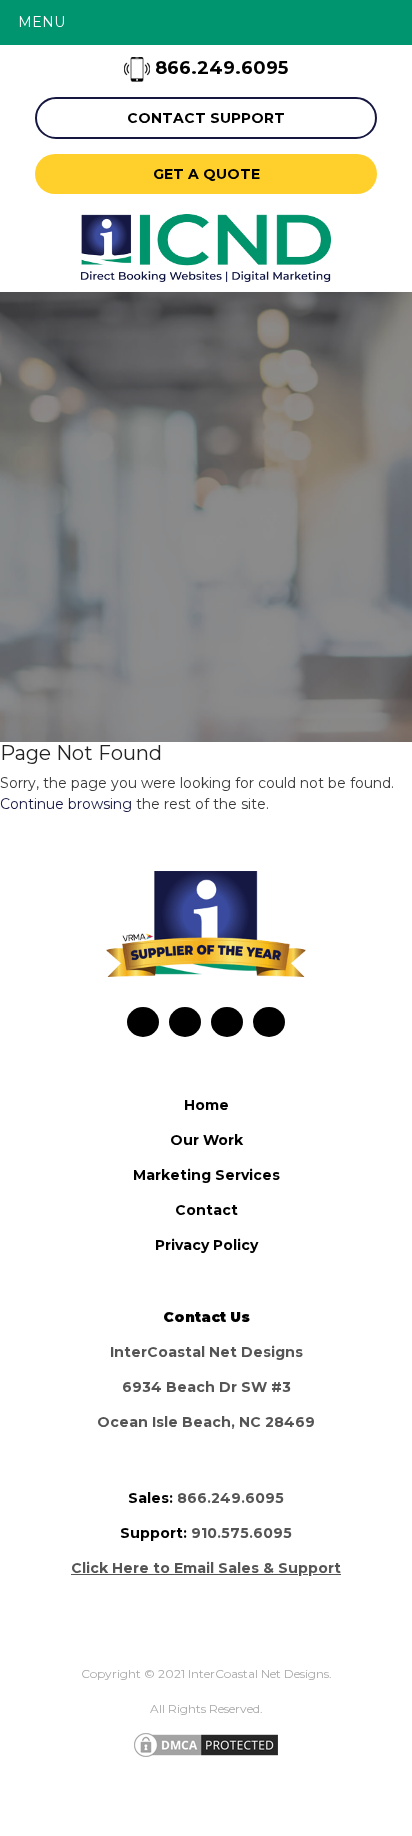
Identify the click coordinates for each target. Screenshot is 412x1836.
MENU (41, 22)
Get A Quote (206, 174)
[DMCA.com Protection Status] (206, 1743)
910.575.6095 (241, 1533)
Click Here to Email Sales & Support (206, 1568)
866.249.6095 (219, 68)
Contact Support (206, 118)
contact (206, 1210)
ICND (206, 248)
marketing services (206, 1175)
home (206, 1105)
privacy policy (206, 1245)
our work (206, 1140)
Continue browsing (66, 804)
